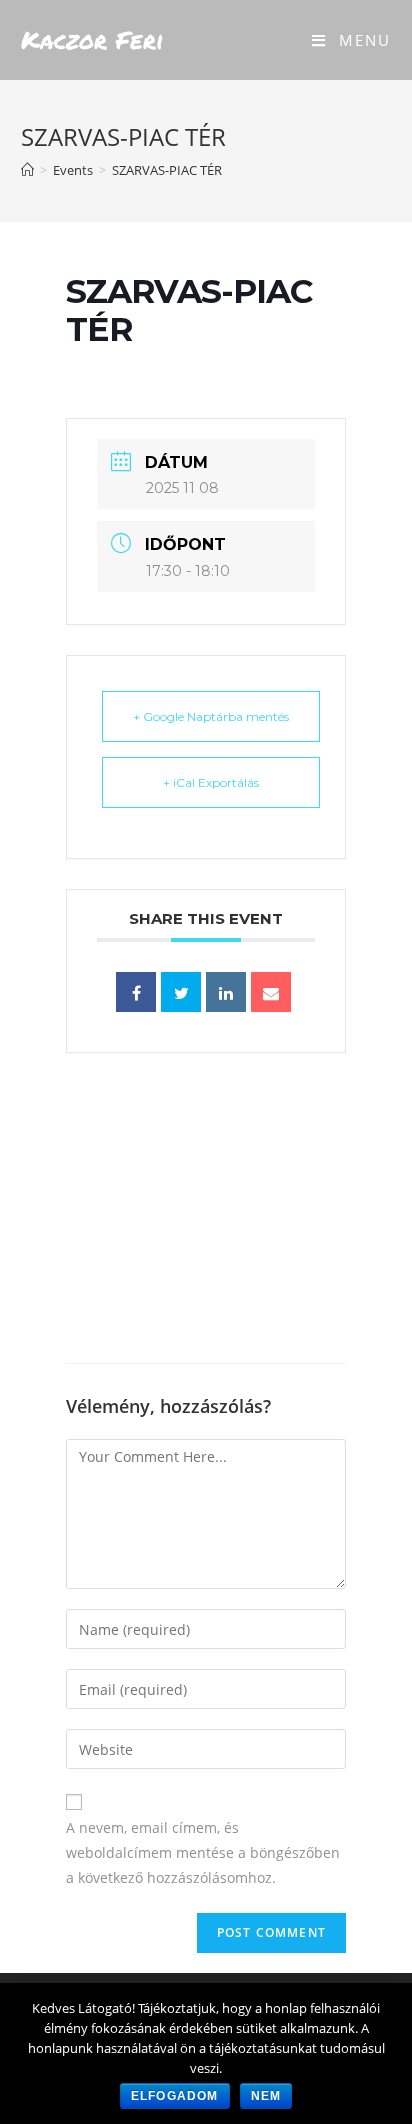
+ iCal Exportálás (211, 782)
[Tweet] (181, 992)
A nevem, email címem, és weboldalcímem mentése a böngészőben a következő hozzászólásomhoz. (203, 1852)
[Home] (27, 170)
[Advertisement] (206, 1208)
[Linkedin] (226, 992)
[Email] (271, 992)
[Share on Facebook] (136, 992)
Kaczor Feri (92, 39)
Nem (266, 2096)
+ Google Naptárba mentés (211, 716)
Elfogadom (175, 2096)
